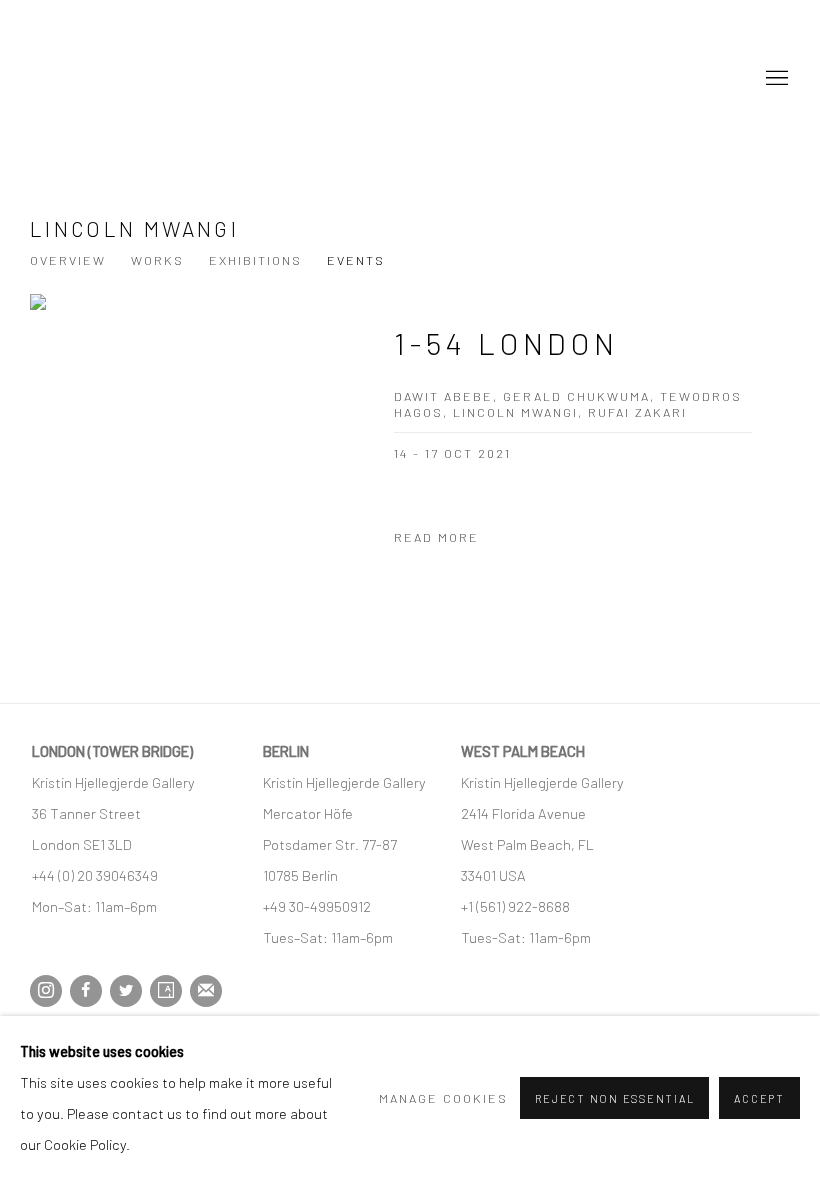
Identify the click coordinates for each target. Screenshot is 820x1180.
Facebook (86, 991)
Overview (68, 260)
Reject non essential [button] (614, 1098)
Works (157, 260)
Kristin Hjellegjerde (130, 78)
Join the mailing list (206, 991)
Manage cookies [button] (443, 1098)
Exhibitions (255, 260)
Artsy (166, 991)
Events (356, 260)
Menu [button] (775, 79)
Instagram (46, 991)
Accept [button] (759, 1098)
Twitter (126, 991)
